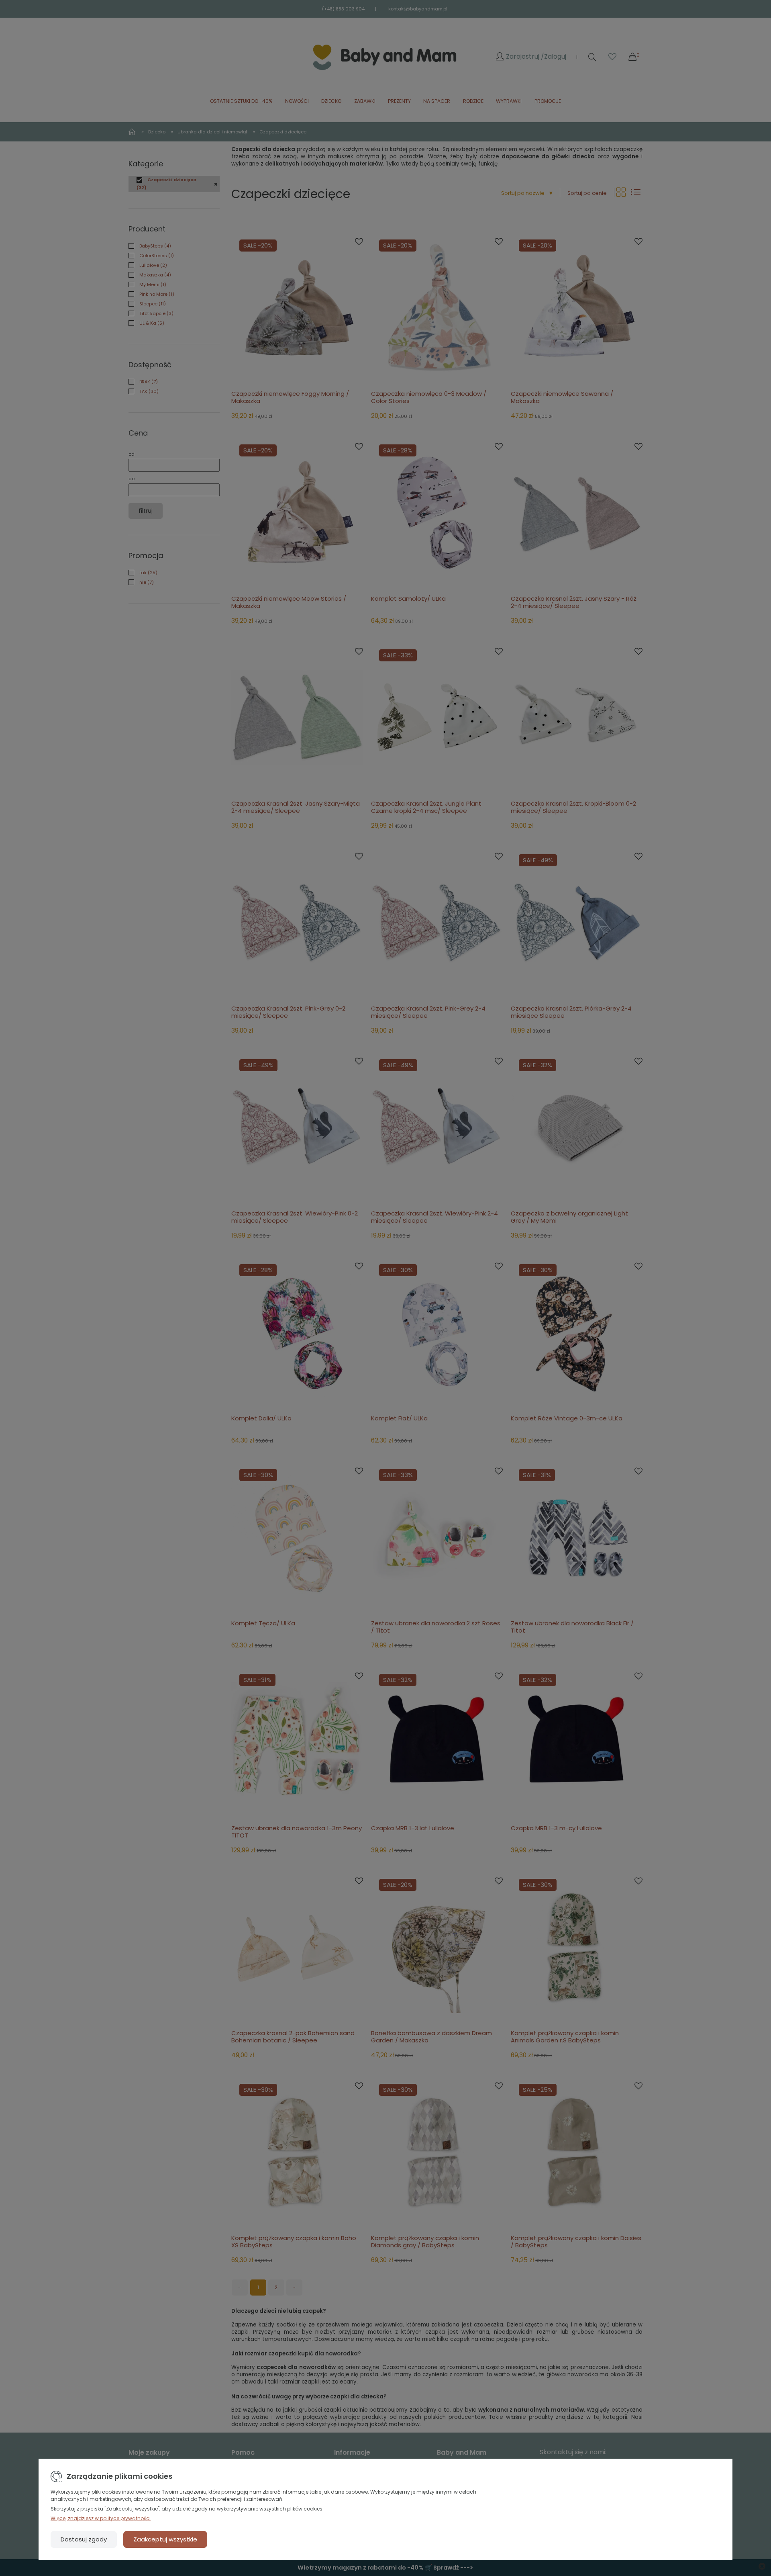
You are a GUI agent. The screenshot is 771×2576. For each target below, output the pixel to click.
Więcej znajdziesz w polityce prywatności (101, 2518)
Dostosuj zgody (84, 2539)
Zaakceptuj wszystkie (165, 2539)
